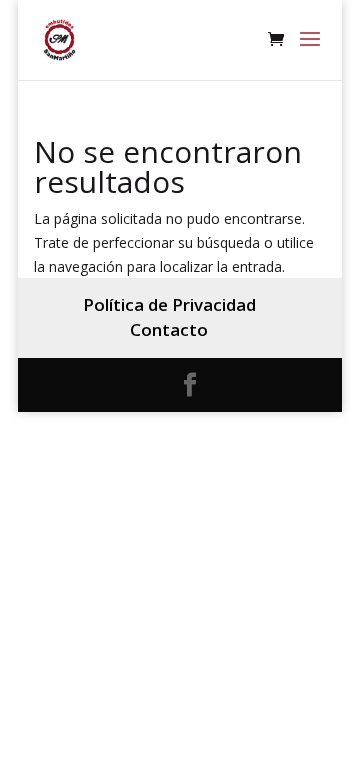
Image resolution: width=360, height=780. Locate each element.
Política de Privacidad (169, 304)
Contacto (169, 329)
